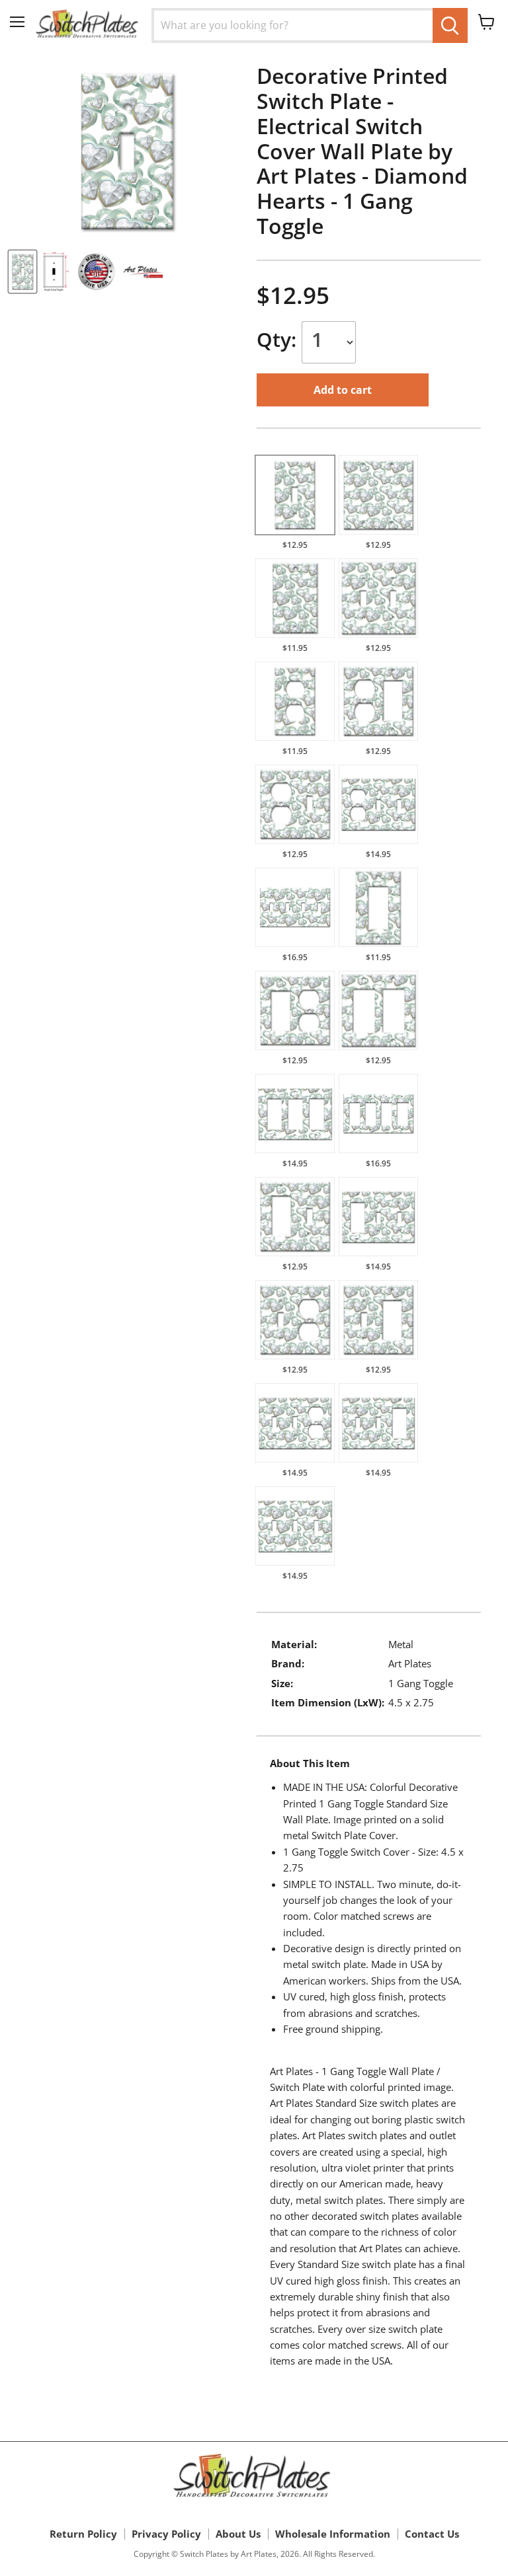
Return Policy (83, 2534)
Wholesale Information (333, 2534)
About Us (238, 2534)
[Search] (450, 25)
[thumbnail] (22, 272)
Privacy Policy (166, 2534)
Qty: (279, 339)
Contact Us (432, 2534)
